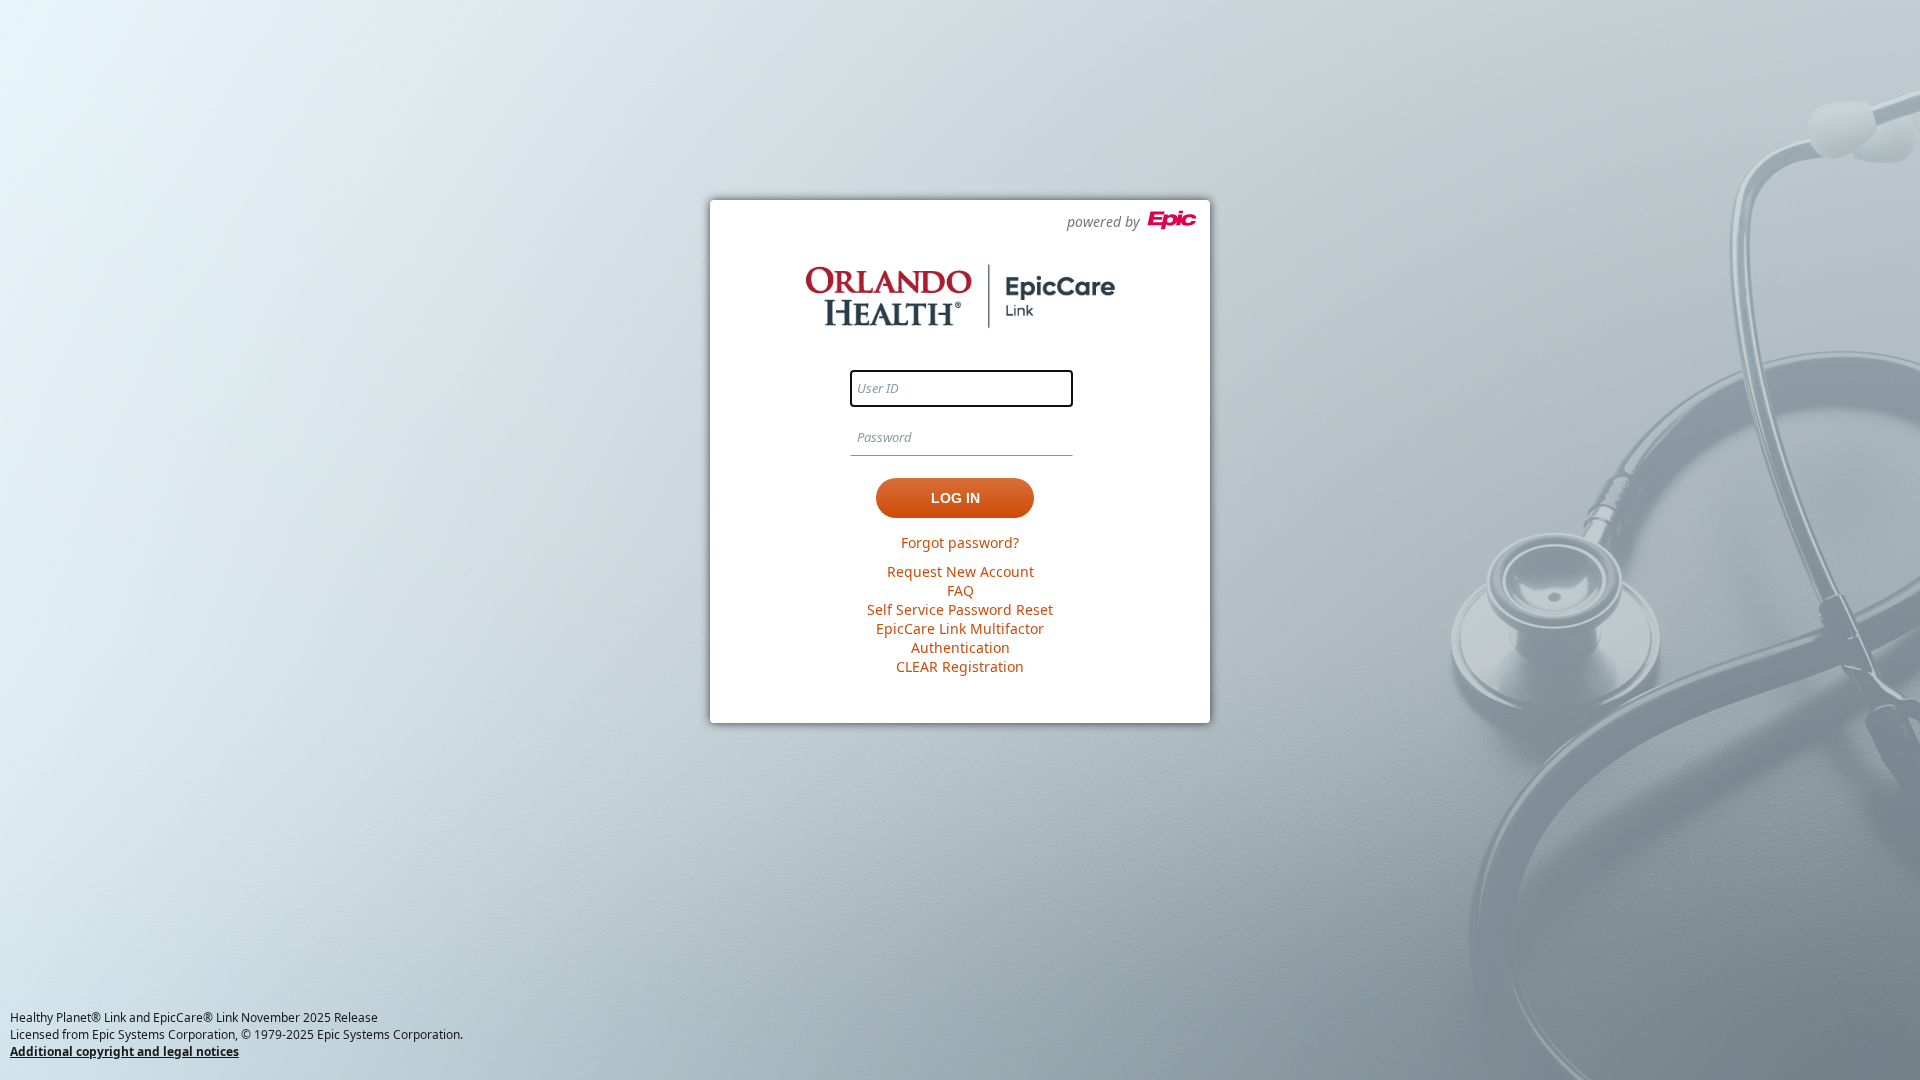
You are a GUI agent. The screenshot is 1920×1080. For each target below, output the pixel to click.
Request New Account (960, 571)
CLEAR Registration (960, 666)
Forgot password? (960, 542)
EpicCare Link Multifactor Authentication (960, 638)
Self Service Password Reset (960, 609)
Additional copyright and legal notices (124, 1051)
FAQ (960, 590)
